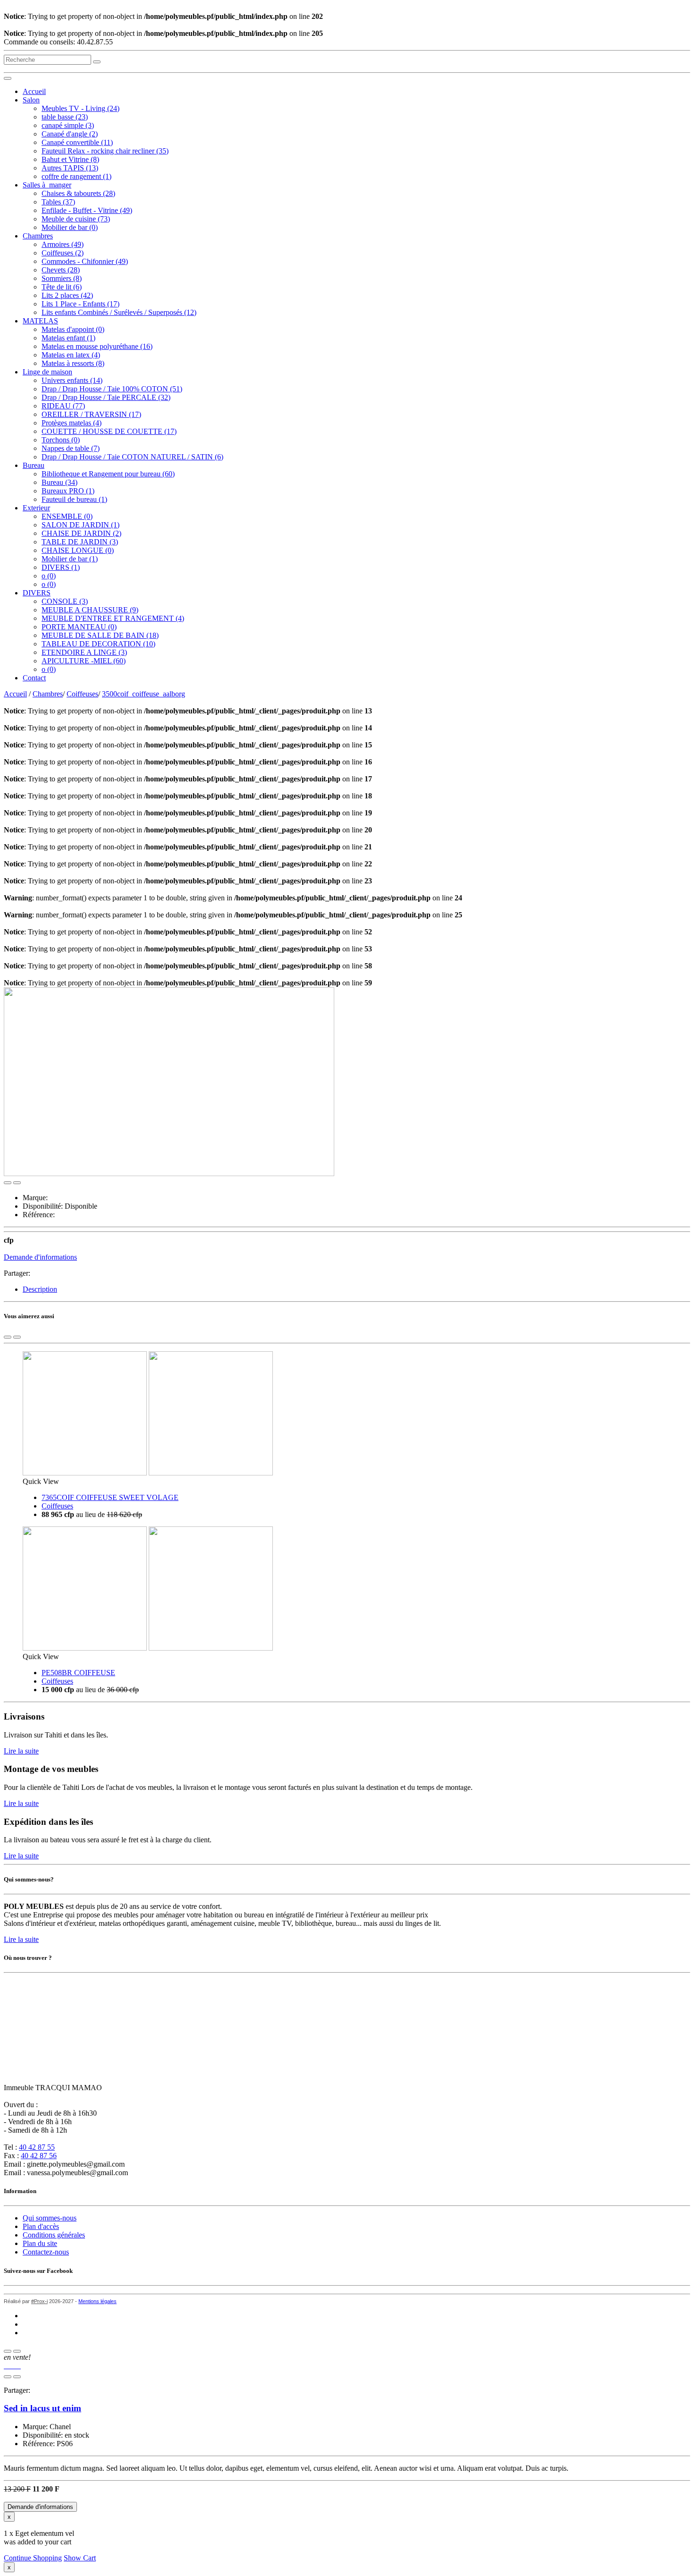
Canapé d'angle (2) (70, 134)
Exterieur (36, 508)
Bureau (34, 465)
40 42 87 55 (37, 2147)
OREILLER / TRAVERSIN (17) (91, 414)
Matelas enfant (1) (68, 338)
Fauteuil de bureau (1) (74, 499)
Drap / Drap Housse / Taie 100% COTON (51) (112, 389)
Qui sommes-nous (50, 2218)
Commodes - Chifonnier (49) (85, 261)
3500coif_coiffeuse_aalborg (144, 694)
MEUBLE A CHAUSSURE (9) (90, 610)
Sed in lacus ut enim (42, 2408)
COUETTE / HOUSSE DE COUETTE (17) (109, 431)
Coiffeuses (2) (63, 253)
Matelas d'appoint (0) (73, 329)
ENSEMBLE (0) (67, 516)
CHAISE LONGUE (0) (78, 550)
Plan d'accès (41, 2226)
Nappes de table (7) (71, 448)
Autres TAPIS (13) (70, 168)
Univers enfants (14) (72, 380)
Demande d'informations (40, 1257)
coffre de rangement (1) (76, 176)
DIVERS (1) (61, 567)
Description (40, 1289)
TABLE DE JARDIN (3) (80, 542)
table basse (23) (65, 117)
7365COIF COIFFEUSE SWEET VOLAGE (110, 1497)
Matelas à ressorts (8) (73, 363)
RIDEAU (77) (63, 406)
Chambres (38, 236)
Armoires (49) (63, 244)
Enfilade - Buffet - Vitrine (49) (87, 210)
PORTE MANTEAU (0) (79, 627)
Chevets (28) (61, 270)
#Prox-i (39, 2301)
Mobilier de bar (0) (70, 227)
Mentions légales (97, 2301)
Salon (31, 100)
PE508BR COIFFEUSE (78, 1673)
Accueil (34, 91)
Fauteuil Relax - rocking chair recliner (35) (105, 151)
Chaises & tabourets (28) (78, 193)
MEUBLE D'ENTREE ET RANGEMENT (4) (113, 618)
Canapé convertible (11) (77, 142)
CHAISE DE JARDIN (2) (81, 533)
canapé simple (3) (68, 125)
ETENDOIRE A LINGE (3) (84, 652)
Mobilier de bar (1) (70, 559)
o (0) (49, 576)
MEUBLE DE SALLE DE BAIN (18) (100, 635)
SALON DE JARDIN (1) (80, 525)
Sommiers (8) (62, 278)
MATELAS (40, 321)
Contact (34, 678)
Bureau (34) (59, 482)
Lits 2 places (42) (67, 295)
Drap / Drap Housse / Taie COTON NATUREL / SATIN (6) (132, 457)
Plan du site (40, 2243)
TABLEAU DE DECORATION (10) (98, 644)
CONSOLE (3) (65, 601)
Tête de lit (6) (62, 287)
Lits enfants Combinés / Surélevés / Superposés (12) (119, 312)
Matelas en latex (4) (71, 355)
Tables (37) (58, 202)
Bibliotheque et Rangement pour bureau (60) (108, 474)
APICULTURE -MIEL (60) (84, 661)
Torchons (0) (61, 440)
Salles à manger (47, 185)
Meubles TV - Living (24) (80, 108)
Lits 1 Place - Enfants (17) (80, 304)
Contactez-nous (46, 2252)
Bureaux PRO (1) (68, 491)
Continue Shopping (33, 2558)
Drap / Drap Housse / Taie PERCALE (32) (106, 397)
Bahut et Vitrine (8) (70, 159)
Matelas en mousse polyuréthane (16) (97, 346)
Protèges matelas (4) (72, 423)
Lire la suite (21, 1751)
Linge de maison (47, 372)
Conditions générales (54, 2235)
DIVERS (37, 593)
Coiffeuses (82, 694)
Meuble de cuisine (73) (76, 219)
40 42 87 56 (39, 2156)
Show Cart (80, 2558)
